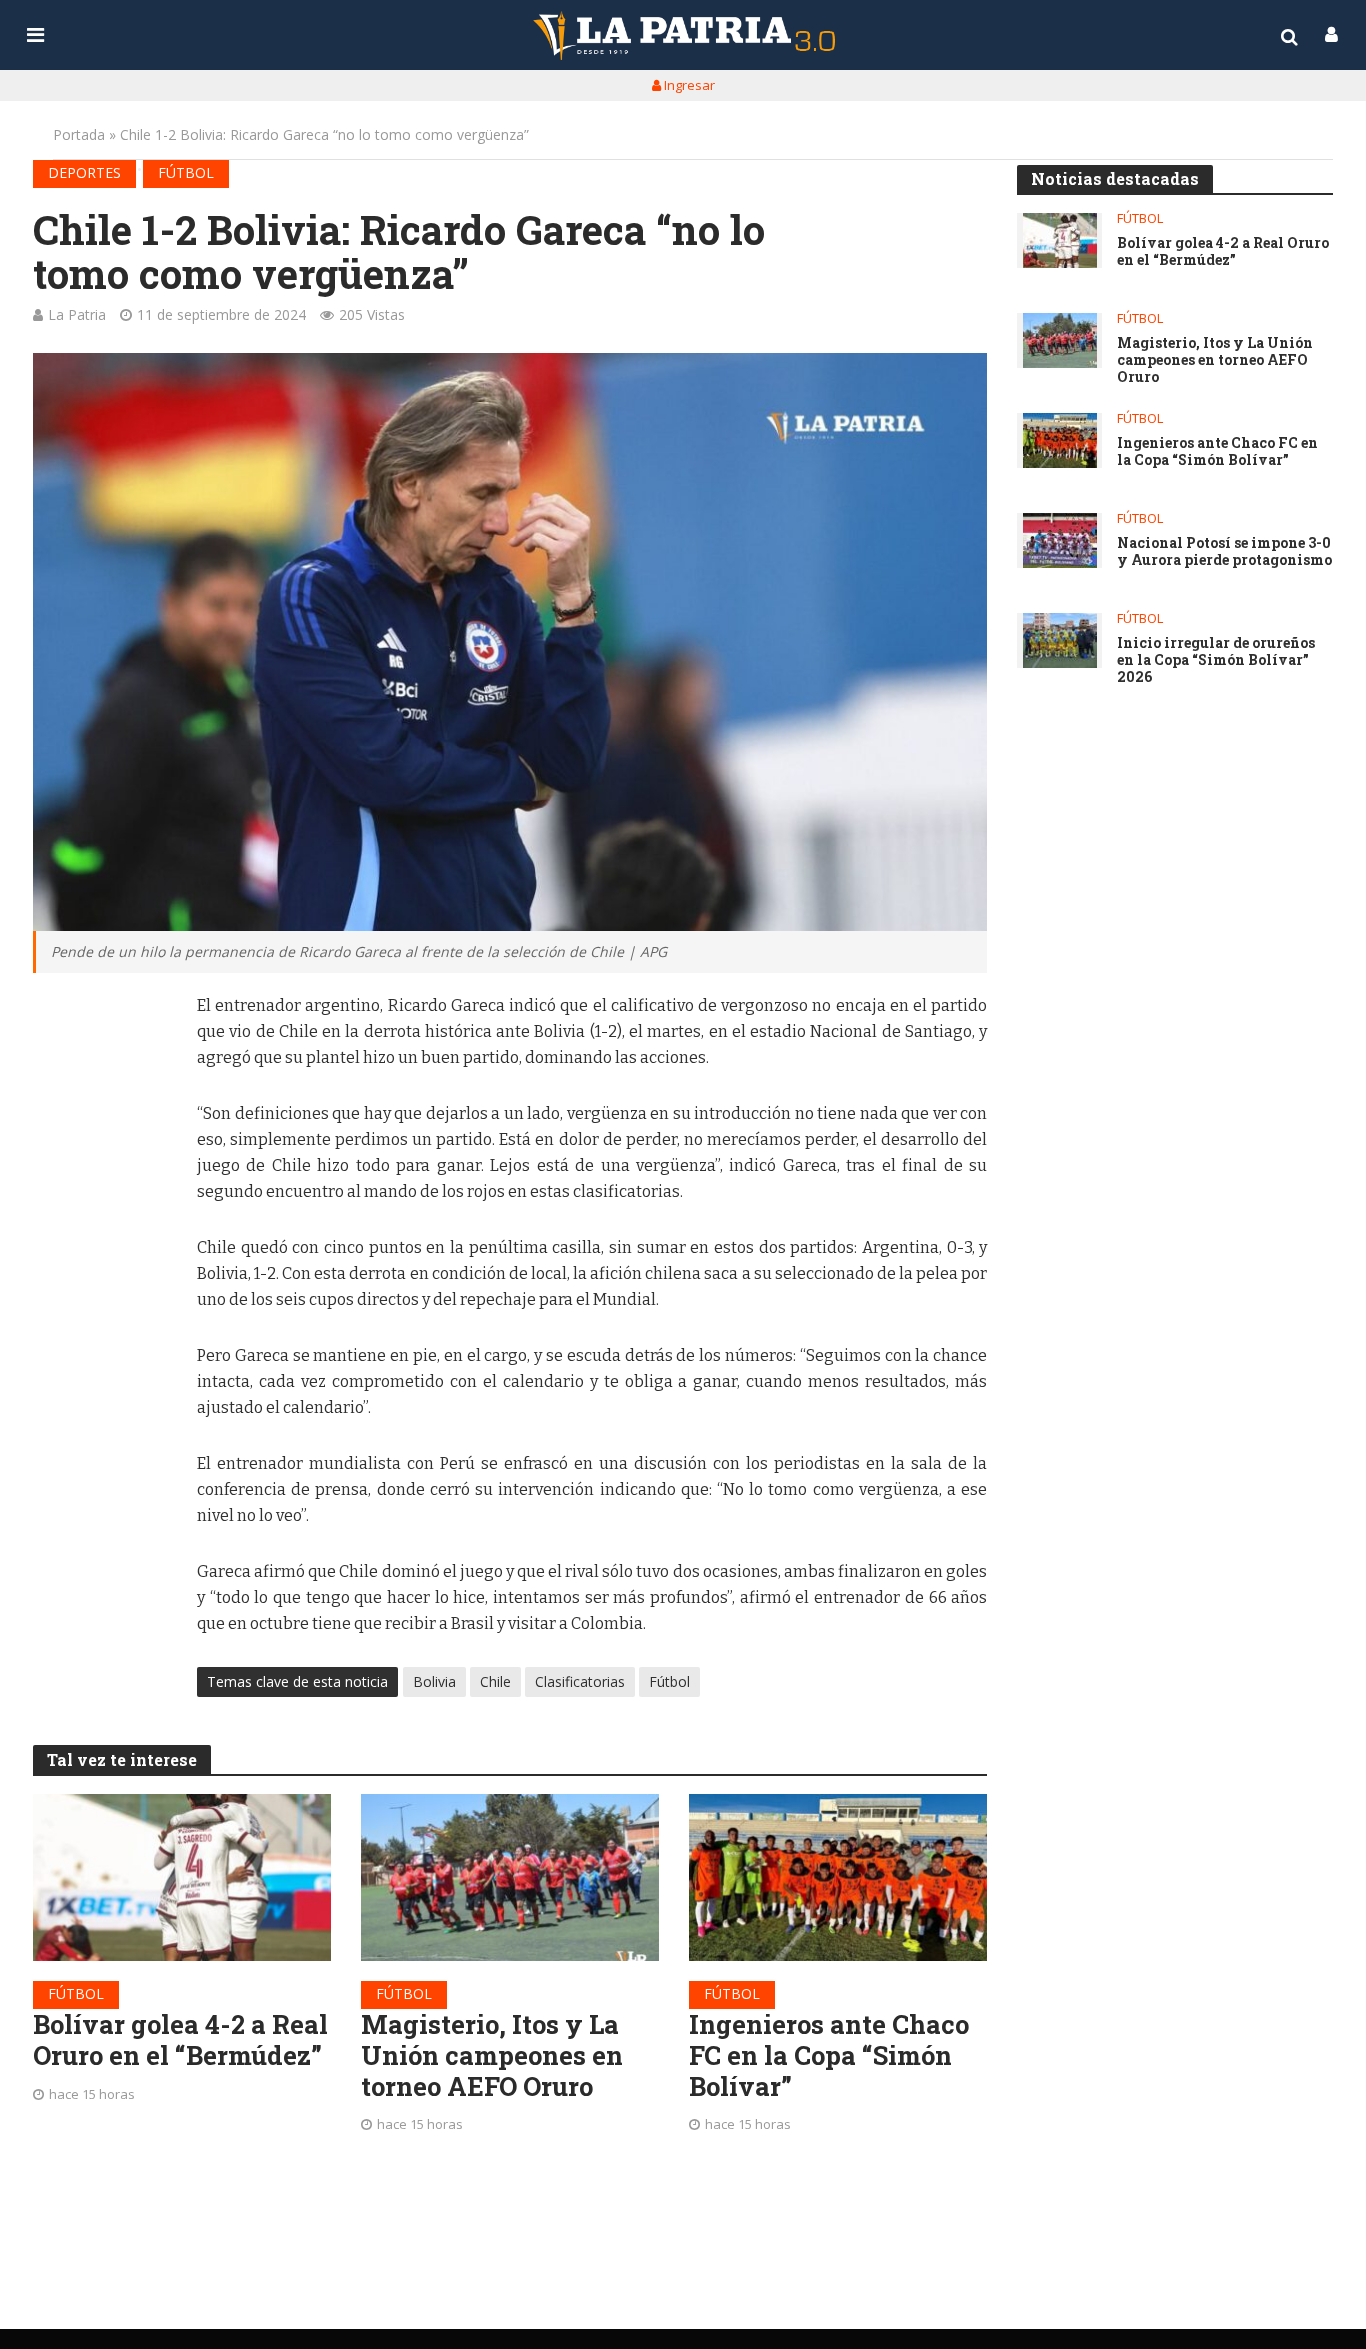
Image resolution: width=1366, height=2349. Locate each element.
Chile (495, 1681)
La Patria (77, 314)
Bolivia (434, 1681)
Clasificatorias (580, 1681)
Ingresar (688, 85)
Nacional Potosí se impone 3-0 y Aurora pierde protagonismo (1224, 552)
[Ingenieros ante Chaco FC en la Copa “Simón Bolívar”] (838, 1877)
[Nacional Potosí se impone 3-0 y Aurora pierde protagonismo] (1059, 540)
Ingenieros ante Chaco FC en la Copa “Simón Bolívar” (829, 2055)
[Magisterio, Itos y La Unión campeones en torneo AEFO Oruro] (510, 1877)
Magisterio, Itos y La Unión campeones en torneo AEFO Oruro (492, 2055)
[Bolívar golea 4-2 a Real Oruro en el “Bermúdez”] (182, 1877)
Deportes (84, 172)
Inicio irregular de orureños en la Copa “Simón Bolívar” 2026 (1216, 660)
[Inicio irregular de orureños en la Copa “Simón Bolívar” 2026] (1059, 640)
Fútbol (186, 172)
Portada (79, 134)
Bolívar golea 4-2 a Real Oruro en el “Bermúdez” (180, 2039)
